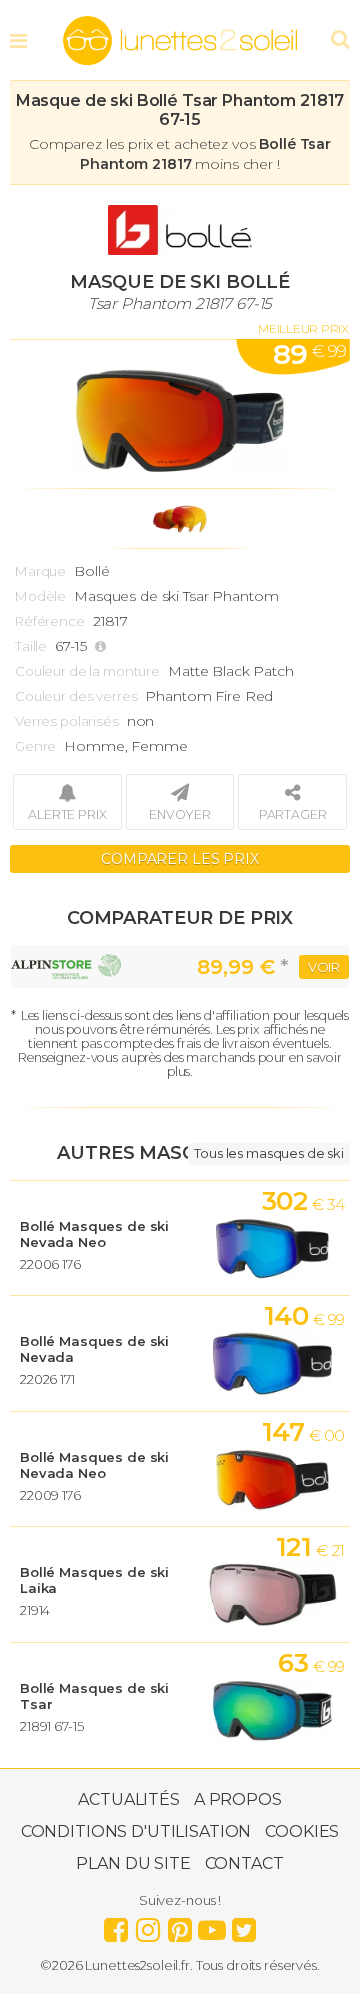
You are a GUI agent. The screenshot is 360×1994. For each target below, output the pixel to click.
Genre (35, 746)
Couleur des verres (76, 696)
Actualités (129, 1799)
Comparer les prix (180, 859)
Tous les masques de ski (269, 1153)
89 (309, 354)
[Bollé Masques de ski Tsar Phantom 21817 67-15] (180, 414)
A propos (238, 1799)
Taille (31, 646)
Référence (50, 621)
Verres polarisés (67, 721)
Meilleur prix (303, 328)
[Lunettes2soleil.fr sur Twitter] (244, 1925)
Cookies (302, 1831)
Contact (244, 1863)
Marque (40, 571)
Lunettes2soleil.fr (180, 41)
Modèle (40, 596)
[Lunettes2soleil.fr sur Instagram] (148, 1925)
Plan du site (133, 1863)
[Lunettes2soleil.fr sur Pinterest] (180, 1925)
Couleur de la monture (87, 671)
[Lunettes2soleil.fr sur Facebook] (116, 1925)
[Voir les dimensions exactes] (103, 646)
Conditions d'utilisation (136, 1831)
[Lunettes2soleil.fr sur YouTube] (212, 1925)
